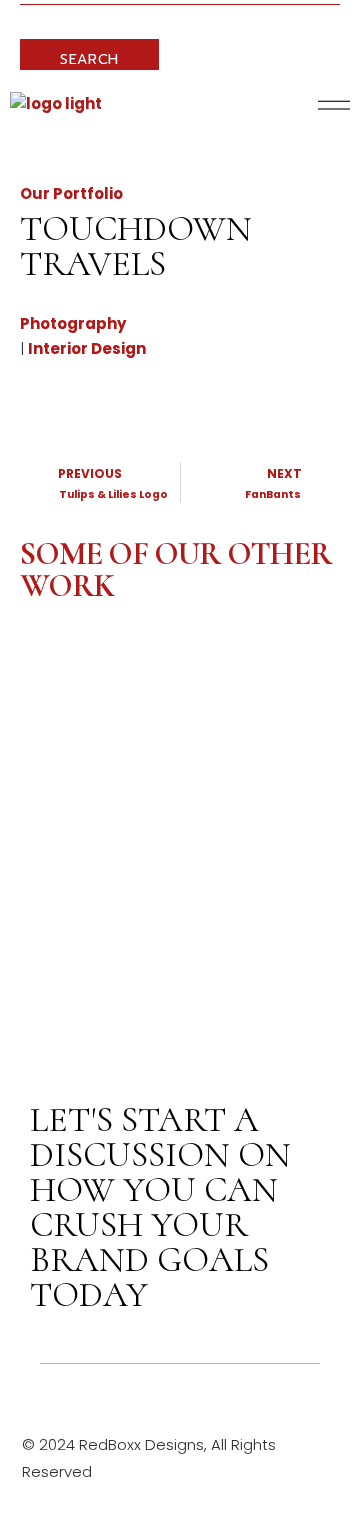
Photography (73, 323)
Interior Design (87, 348)
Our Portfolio (71, 193)
